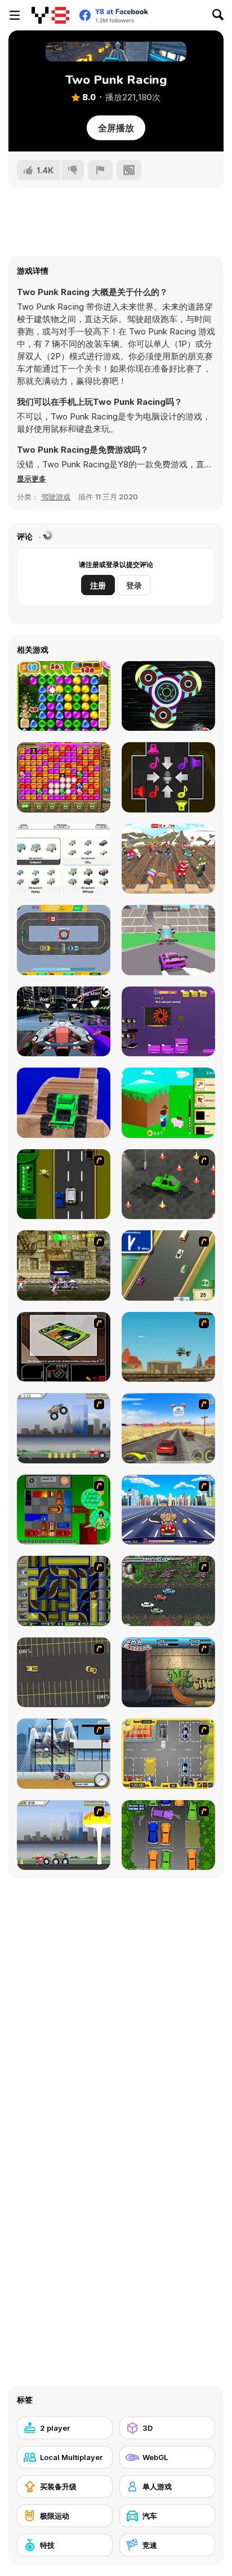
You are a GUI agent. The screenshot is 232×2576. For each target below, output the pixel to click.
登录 (134, 585)
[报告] (100, 170)
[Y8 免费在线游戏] (50, 15)
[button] (32, 479)
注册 (98, 585)
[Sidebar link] (15, 15)
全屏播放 (116, 128)
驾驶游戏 (56, 497)
